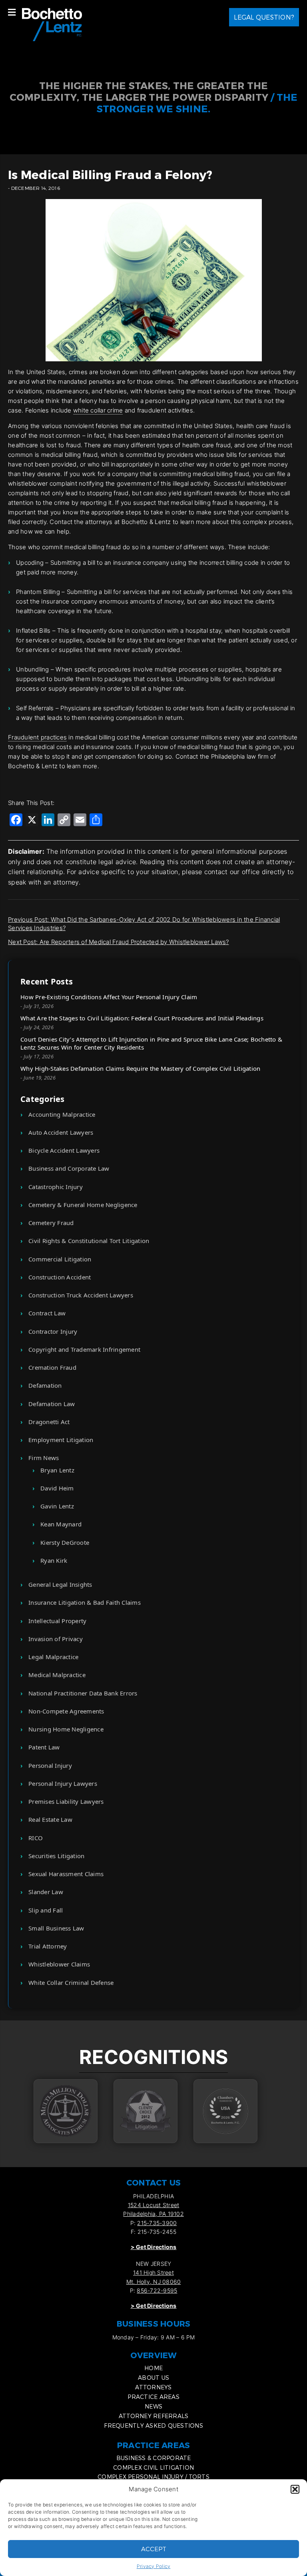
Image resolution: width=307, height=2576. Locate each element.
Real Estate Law (50, 1819)
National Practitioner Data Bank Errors (83, 1693)
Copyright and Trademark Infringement (84, 1349)
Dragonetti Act (49, 1422)
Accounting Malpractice (62, 1114)
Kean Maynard (61, 1524)
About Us (153, 2378)
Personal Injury (50, 1765)
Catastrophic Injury (56, 1187)
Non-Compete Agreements (66, 1711)
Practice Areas (153, 2397)
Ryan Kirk (54, 1560)
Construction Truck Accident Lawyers (81, 1295)
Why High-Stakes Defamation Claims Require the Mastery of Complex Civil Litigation (140, 1068)
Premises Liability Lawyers (66, 1801)
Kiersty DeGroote (65, 1542)
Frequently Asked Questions (153, 2426)
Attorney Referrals (154, 2416)
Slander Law (46, 1892)
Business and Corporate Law (69, 1168)
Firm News (44, 1458)
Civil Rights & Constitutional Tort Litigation (89, 1241)
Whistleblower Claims (59, 1964)
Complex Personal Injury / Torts (153, 2477)
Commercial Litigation (60, 1259)
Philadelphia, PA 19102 (153, 2214)
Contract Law (47, 1313)
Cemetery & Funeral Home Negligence (83, 1205)
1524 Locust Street (154, 2205)
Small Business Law (56, 1928)
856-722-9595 (157, 2290)
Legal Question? (264, 17)
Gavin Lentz (57, 1506)
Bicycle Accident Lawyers (64, 1150)
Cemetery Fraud (51, 1223)
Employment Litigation (61, 1440)
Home (153, 2368)
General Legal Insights (60, 1584)
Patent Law (44, 1747)
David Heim (57, 1488)
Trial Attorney (48, 1946)
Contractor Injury (53, 1331)
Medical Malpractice (57, 1675)
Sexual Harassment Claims (66, 1874)
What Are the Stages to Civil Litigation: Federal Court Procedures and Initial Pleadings (142, 1018)
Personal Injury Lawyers (63, 1783)
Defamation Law (52, 1404)
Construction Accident (60, 1277)
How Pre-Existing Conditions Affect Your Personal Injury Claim (109, 997)
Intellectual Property (57, 1621)
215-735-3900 (157, 2223)
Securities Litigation (56, 1856)
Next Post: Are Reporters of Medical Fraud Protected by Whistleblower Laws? (119, 942)
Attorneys (153, 2387)
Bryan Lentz (57, 1470)
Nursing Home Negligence (66, 1729)
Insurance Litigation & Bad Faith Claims (85, 1602)
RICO (36, 1838)
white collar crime (98, 410)
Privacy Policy (154, 2566)
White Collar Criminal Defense (71, 1982)
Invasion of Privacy (56, 1639)
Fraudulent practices (37, 737)
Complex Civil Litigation (153, 2467)
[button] (295, 2489)
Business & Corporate (154, 2458)
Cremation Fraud (52, 1367)
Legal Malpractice (53, 1657)
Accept (154, 2549)
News (153, 2406)
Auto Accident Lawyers (61, 1132)
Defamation (45, 1385)
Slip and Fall (46, 1910)
